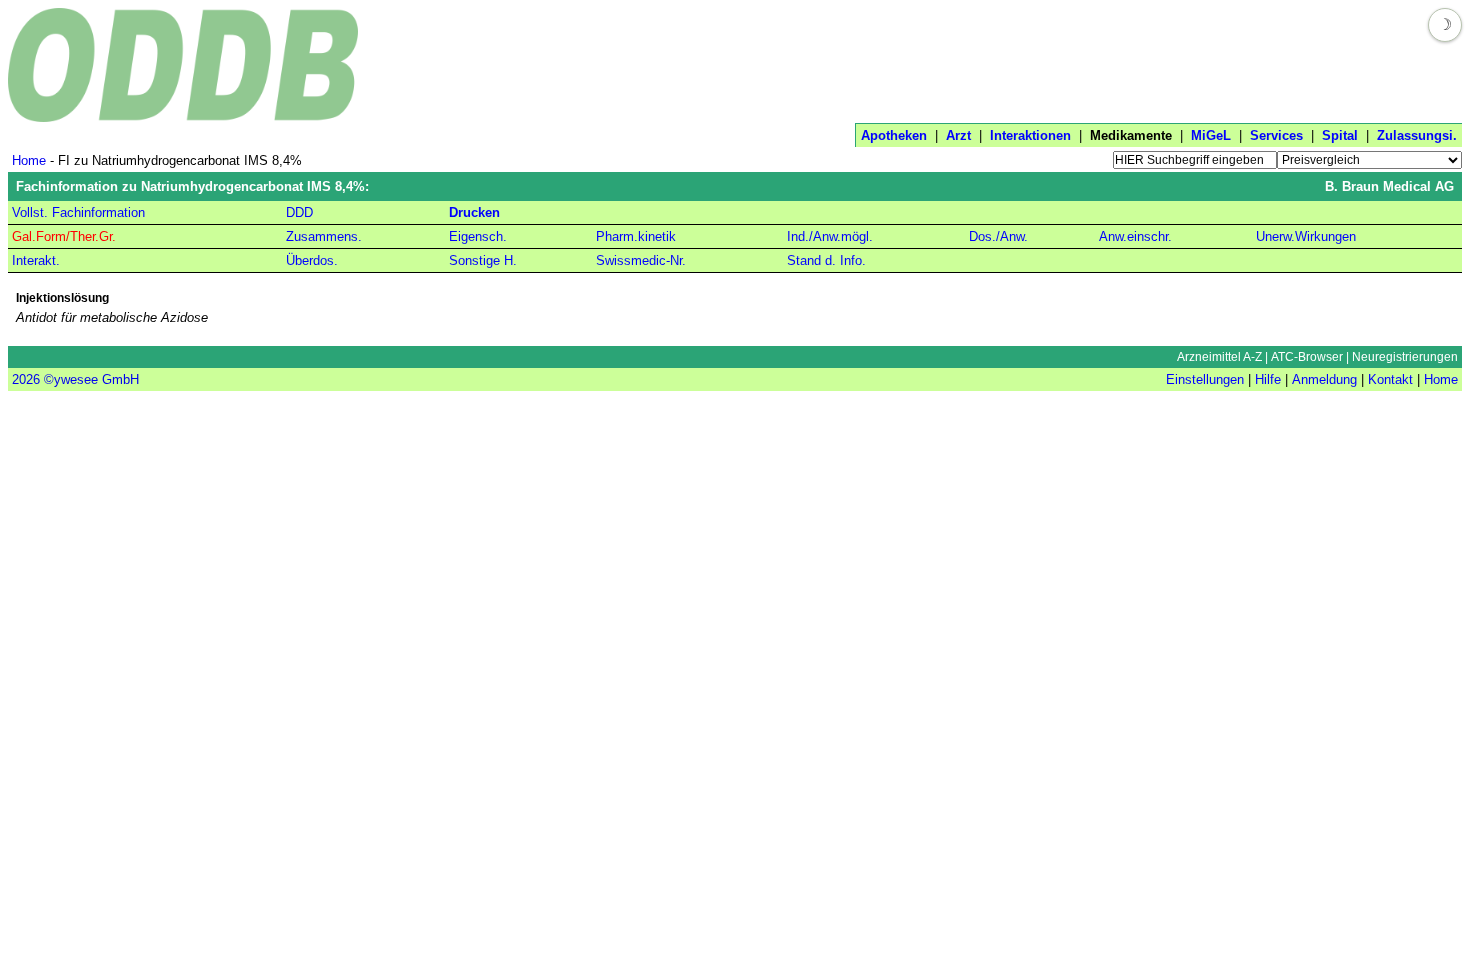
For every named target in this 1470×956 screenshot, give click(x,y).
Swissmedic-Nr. (641, 260)
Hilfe (1268, 379)
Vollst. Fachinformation (78, 212)
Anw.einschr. (1135, 236)
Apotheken (894, 135)
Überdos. (312, 260)
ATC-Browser (1307, 357)
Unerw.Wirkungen (1306, 236)
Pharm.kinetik (636, 236)
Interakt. (36, 260)
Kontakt (1390, 379)
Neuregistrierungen (1405, 357)
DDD (299, 212)
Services (1276, 135)
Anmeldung (1324, 379)
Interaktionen (1030, 135)
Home (29, 160)
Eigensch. (478, 236)
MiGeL (1211, 135)
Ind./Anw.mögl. (830, 236)
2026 (26, 379)
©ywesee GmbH (89, 379)
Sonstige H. (483, 260)
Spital (1340, 135)
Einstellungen (1205, 379)
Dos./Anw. (998, 236)
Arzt (958, 135)
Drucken (474, 212)
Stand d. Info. (826, 260)
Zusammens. (324, 236)
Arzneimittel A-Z (1219, 357)
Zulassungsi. (1417, 135)
